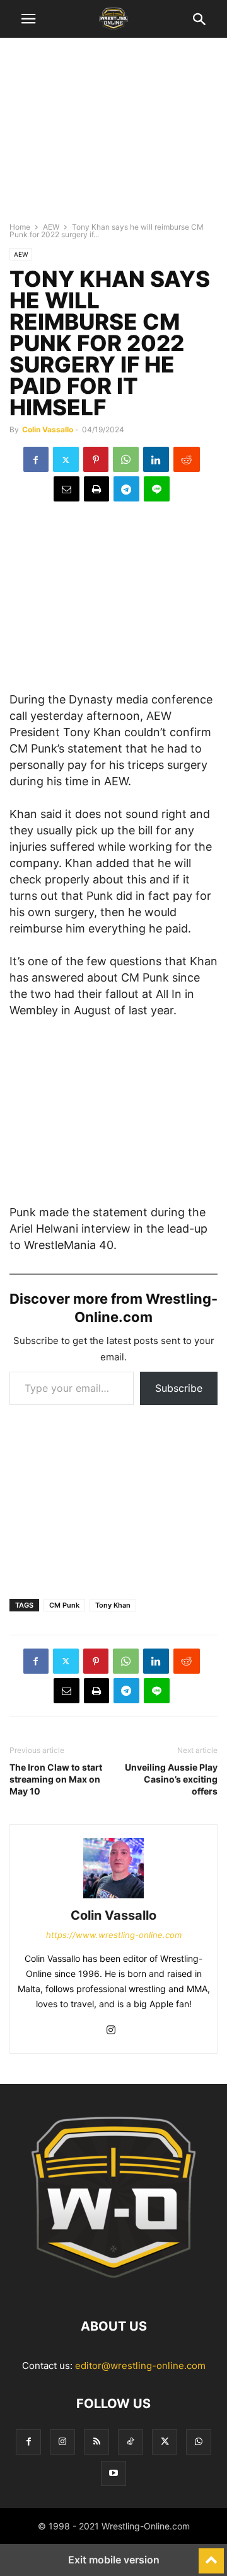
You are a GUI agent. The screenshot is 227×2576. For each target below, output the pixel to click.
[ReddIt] (187, 459)
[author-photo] (113, 1898)
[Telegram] (126, 489)
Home (20, 227)
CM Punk (64, 1605)
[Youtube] (113, 2473)
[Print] (96, 489)
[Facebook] (36, 459)
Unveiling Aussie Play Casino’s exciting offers (171, 1779)
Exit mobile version (114, 2560)
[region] (113, 135)
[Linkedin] (156, 459)
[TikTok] (131, 2442)
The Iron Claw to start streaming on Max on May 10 (56, 1779)
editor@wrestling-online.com (140, 2366)
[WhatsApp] (126, 459)
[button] (28, 19)
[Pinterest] (96, 459)
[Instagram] (111, 2031)
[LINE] (157, 489)
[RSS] (96, 2442)
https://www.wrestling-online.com (114, 1935)
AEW (51, 227)
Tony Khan (113, 1605)
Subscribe (179, 1388)
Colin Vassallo (48, 429)
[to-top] (211, 2555)
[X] (66, 459)
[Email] (67, 489)
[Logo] (113, 2288)
